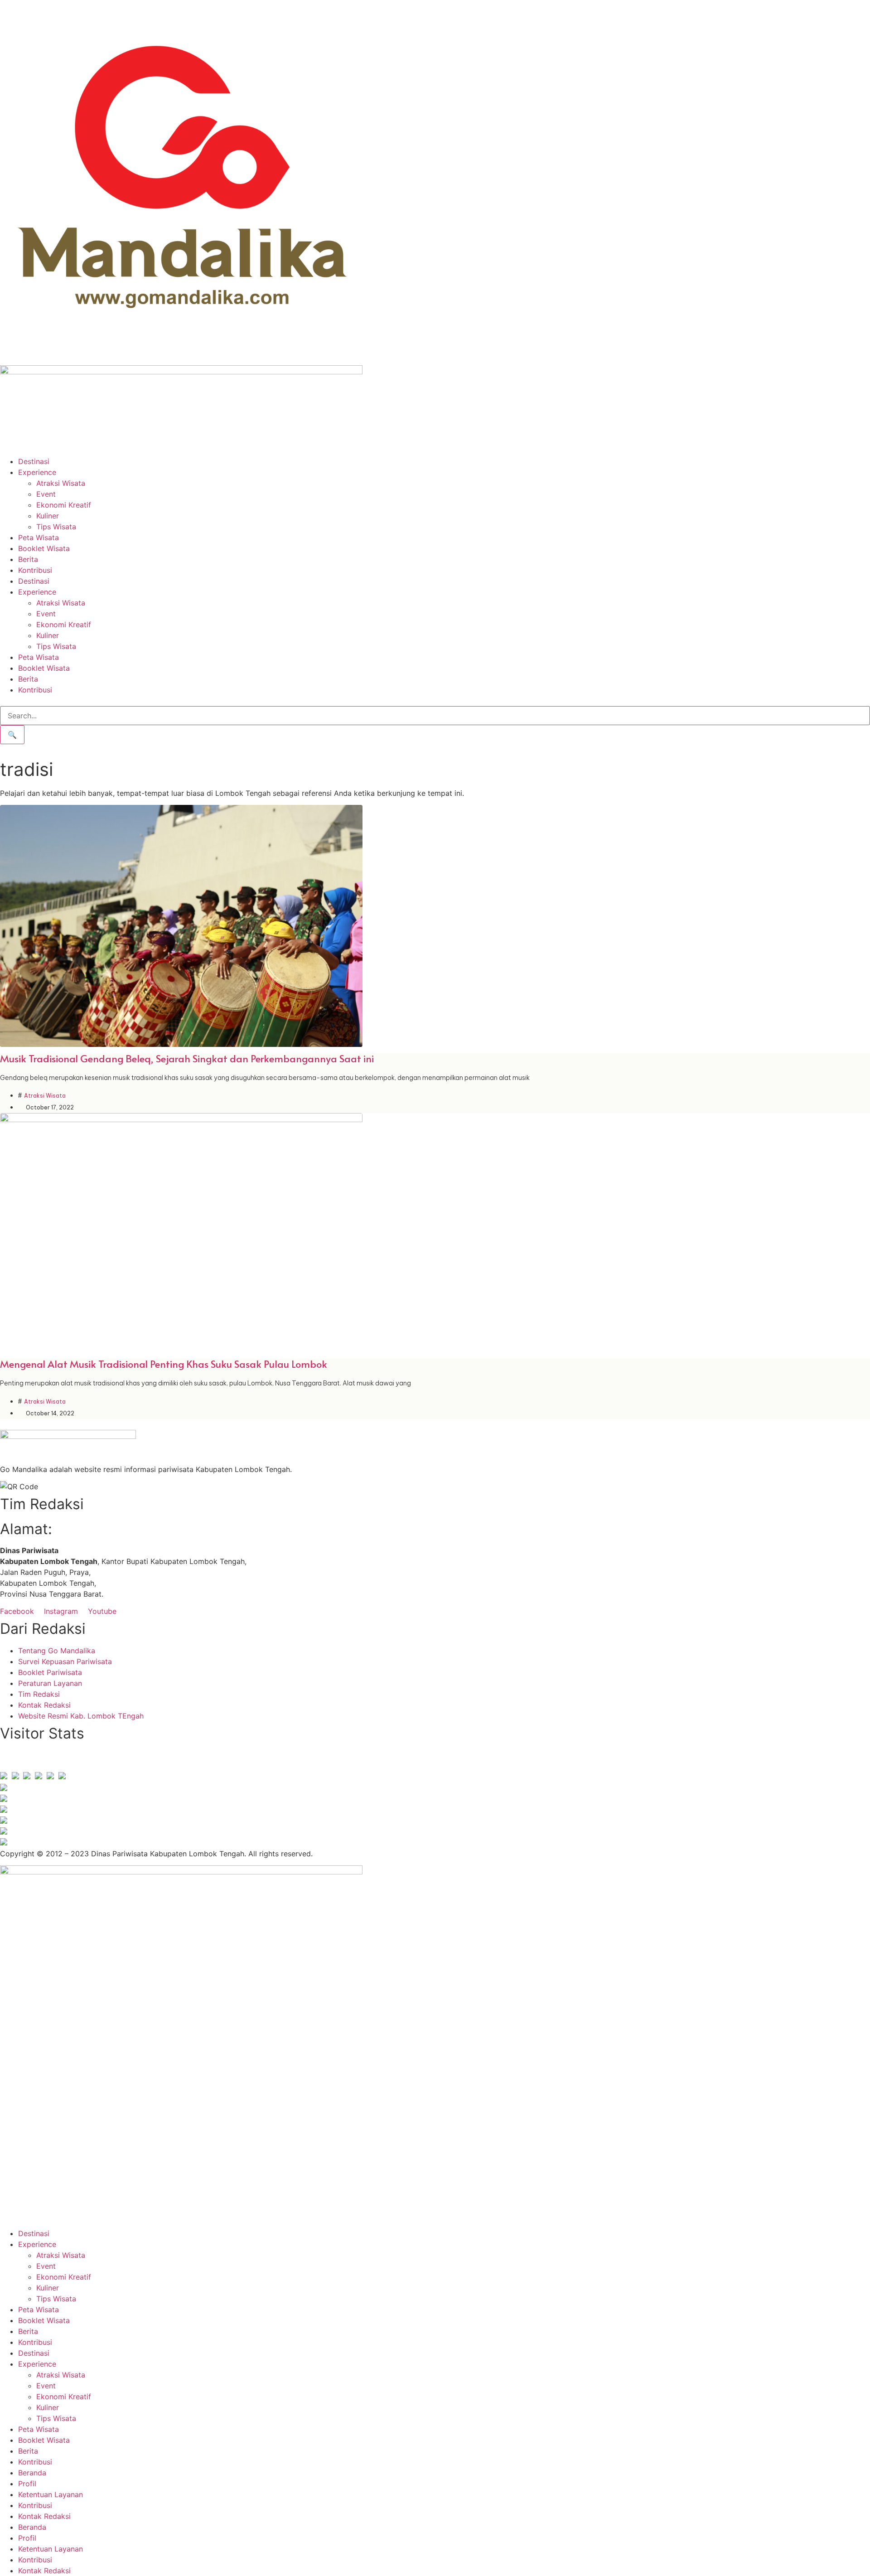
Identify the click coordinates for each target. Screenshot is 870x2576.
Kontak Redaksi (44, 2516)
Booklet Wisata (44, 548)
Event (46, 494)
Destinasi (34, 461)
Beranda (32, 2473)
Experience (37, 472)
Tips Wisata (56, 527)
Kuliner (48, 516)
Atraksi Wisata (61, 483)
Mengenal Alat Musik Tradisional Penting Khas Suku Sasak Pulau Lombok (164, 1364)
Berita (28, 559)
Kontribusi (35, 570)
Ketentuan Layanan (51, 2494)
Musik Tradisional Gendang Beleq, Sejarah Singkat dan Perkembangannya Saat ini (187, 1058)
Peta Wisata (39, 537)
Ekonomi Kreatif (64, 505)
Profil (27, 2484)
